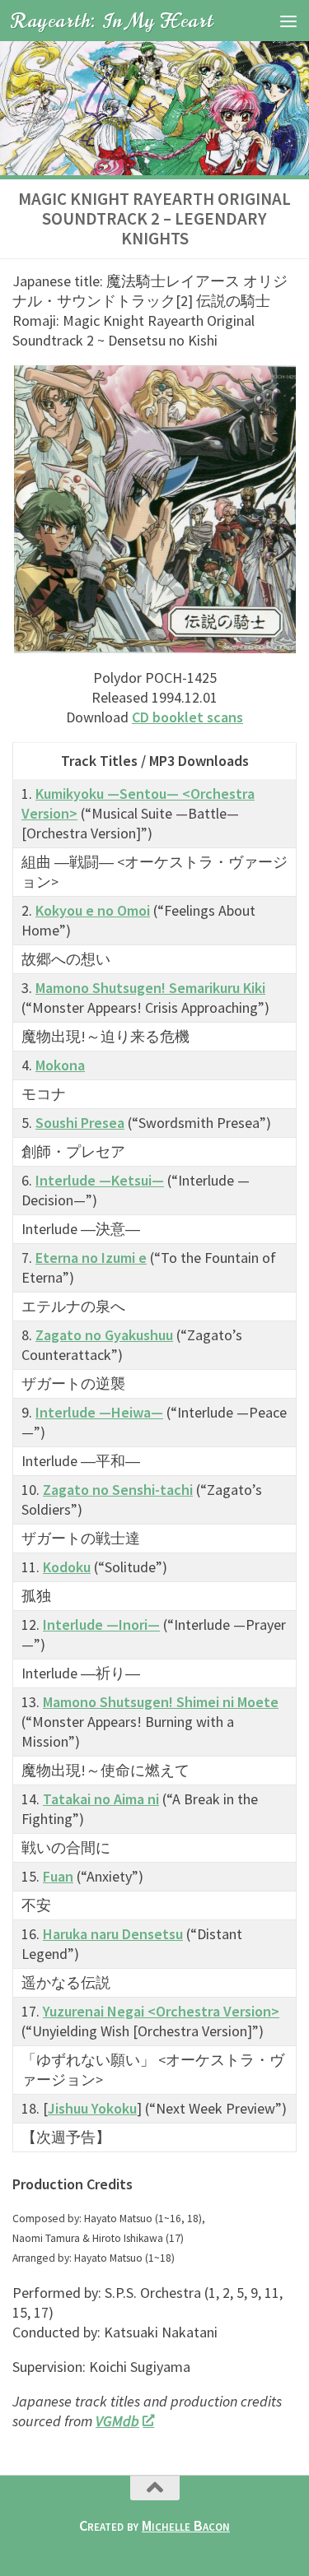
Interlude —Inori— (101, 1625)
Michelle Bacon (186, 2525)
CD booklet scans (187, 717)
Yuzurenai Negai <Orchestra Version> (161, 2011)
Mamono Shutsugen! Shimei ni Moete (161, 1702)
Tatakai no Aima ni (101, 1799)
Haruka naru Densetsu (113, 1934)
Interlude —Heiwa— (99, 1412)
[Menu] (288, 21)
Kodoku (67, 1567)
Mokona (60, 1065)
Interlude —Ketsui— (100, 1180)
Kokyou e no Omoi (93, 910)
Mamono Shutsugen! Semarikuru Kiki (150, 988)
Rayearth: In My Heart (112, 21)
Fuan (58, 1876)
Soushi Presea (80, 1123)
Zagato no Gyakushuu (104, 1335)
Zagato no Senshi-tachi (118, 1490)
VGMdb (117, 2421)
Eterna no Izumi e (91, 1258)
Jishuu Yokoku (92, 2108)
